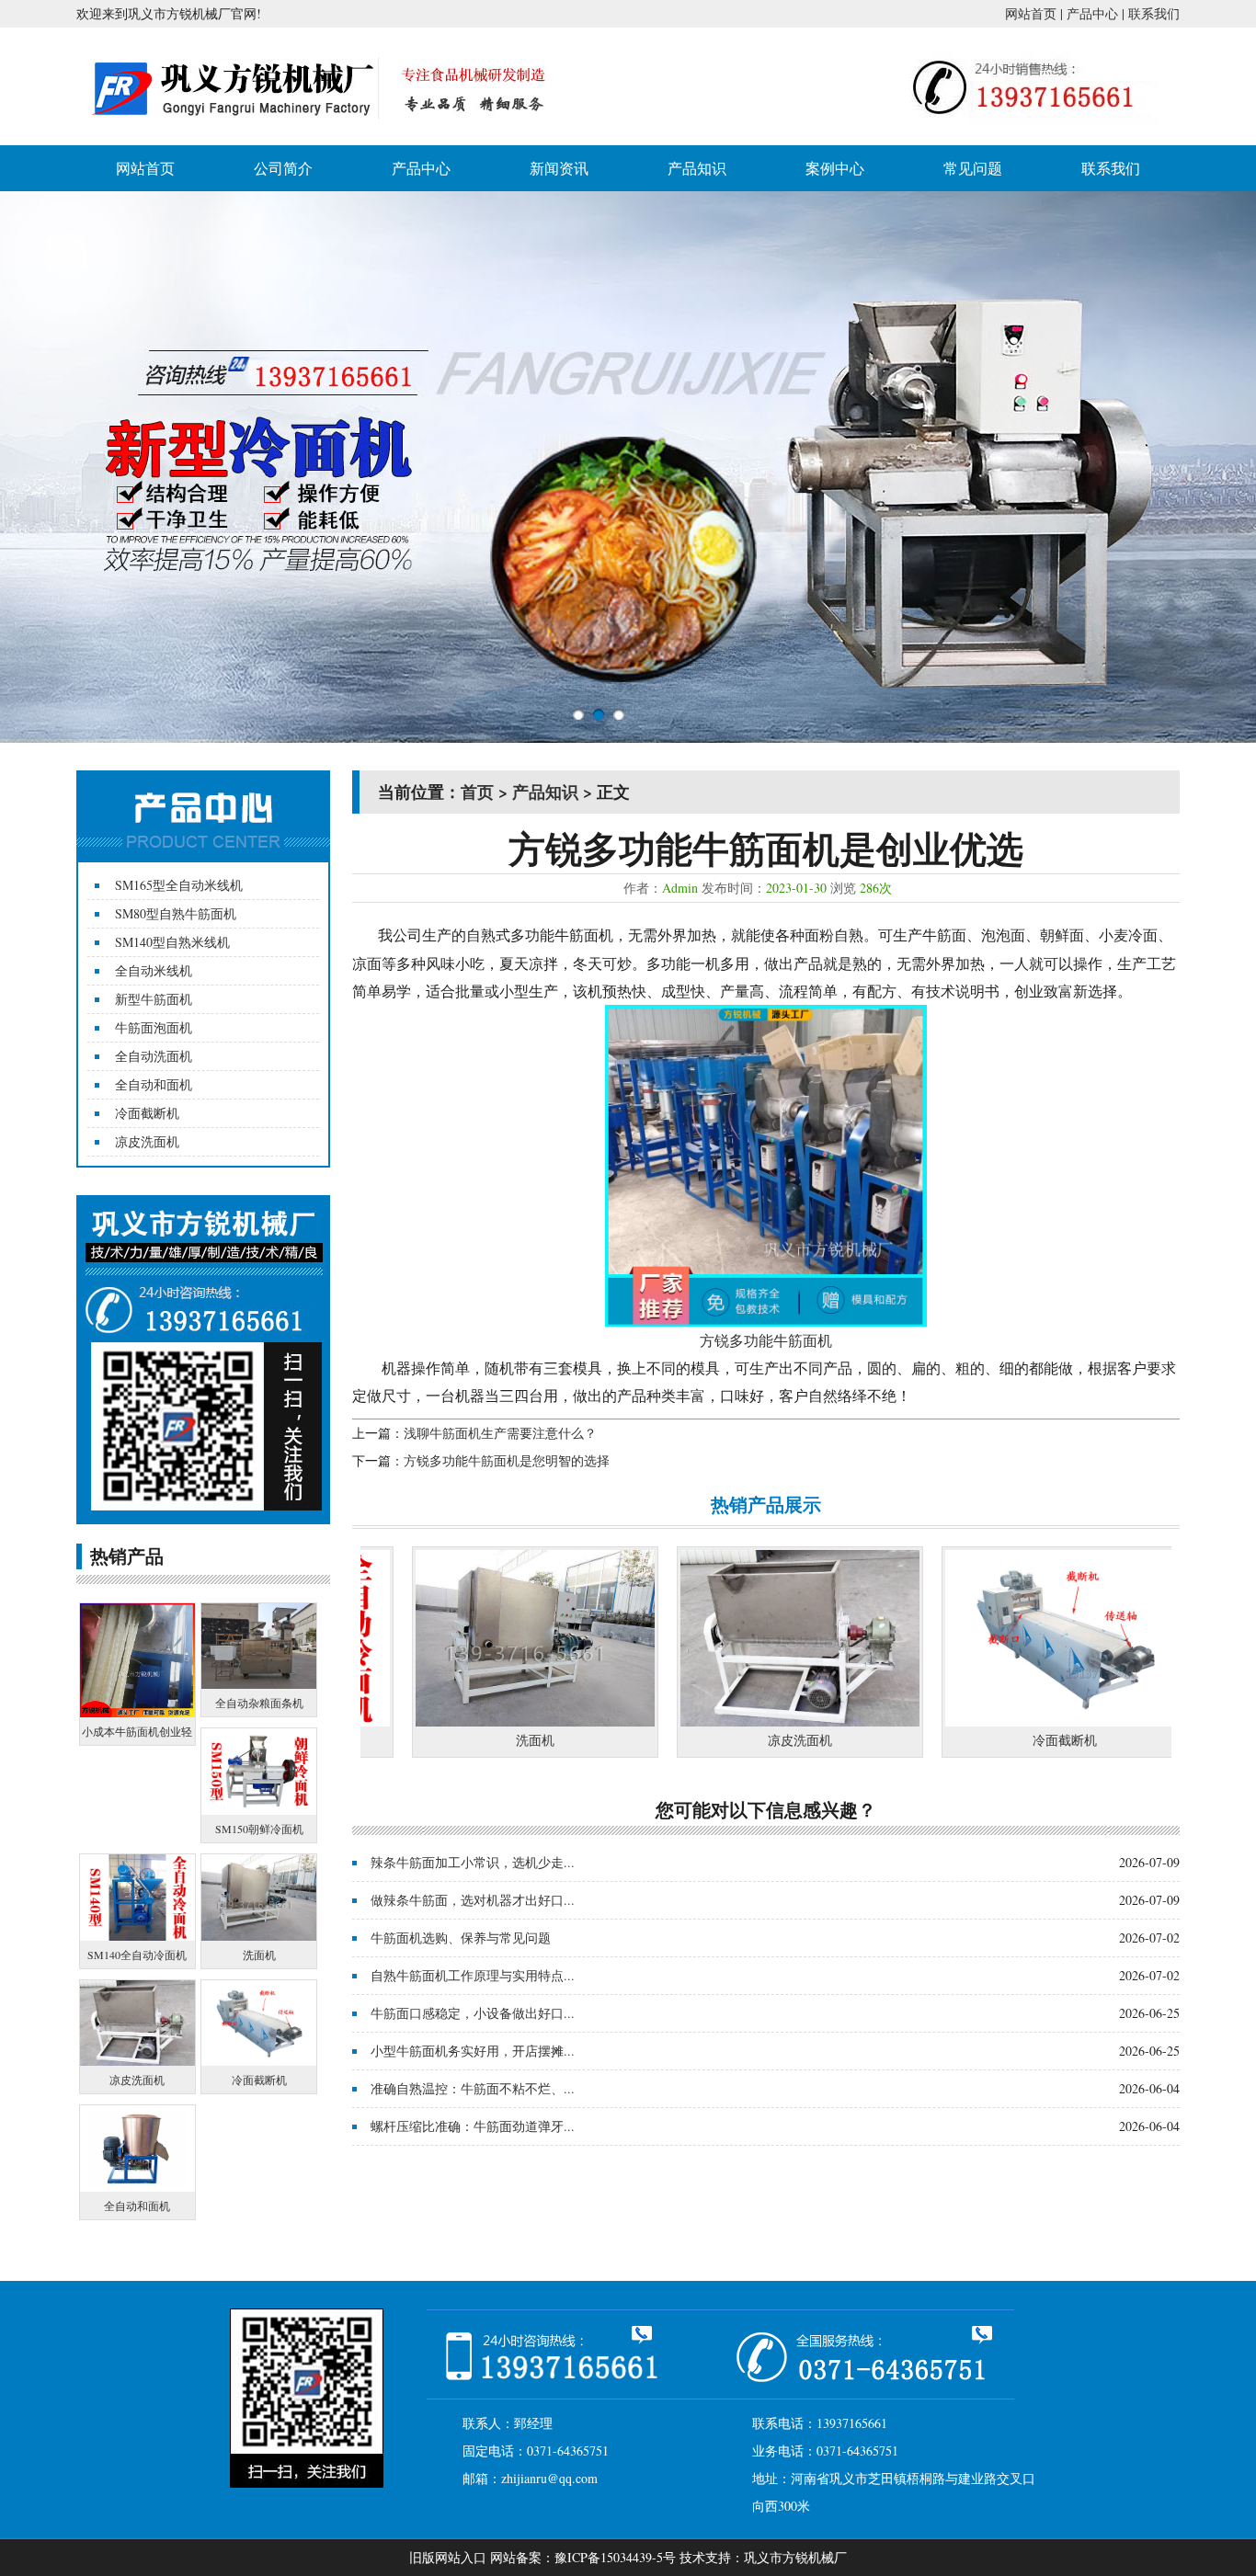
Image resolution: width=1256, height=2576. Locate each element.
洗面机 (462, 1740)
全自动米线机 (154, 970)
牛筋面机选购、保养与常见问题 (461, 1938)
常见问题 (973, 168)
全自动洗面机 (154, 1056)
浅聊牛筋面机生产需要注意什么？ (500, 1433)
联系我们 (1154, 13)
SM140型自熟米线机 (172, 942)
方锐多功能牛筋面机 (766, 1340)
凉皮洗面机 (147, 1141)
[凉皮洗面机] (726, 1721)
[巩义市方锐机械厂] (324, 131)
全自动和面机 (154, 1084)
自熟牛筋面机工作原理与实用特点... (473, 1975)
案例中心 (835, 168)
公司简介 (283, 168)
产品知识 (697, 168)
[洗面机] (462, 1721)
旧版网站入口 (448, 2557)
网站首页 (1031, 13)
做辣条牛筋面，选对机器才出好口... (473, 1900)
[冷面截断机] (991, 1721)
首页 (477, 792)
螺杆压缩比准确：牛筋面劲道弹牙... (473, 2126)
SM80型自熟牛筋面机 (176, 913)
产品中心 (1092, 13)
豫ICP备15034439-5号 (615, 2557)
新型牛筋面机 (154, 999)
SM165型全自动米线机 (179, 885)
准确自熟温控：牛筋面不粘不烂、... (473, 2088)
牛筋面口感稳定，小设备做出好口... (473, 2013)
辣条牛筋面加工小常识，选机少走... (473, 1862)
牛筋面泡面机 (154, 1027)
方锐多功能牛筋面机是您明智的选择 (507, 1460)
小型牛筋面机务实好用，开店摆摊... (473, 2051)
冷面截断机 (147, 1113)
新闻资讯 (559, 168)
